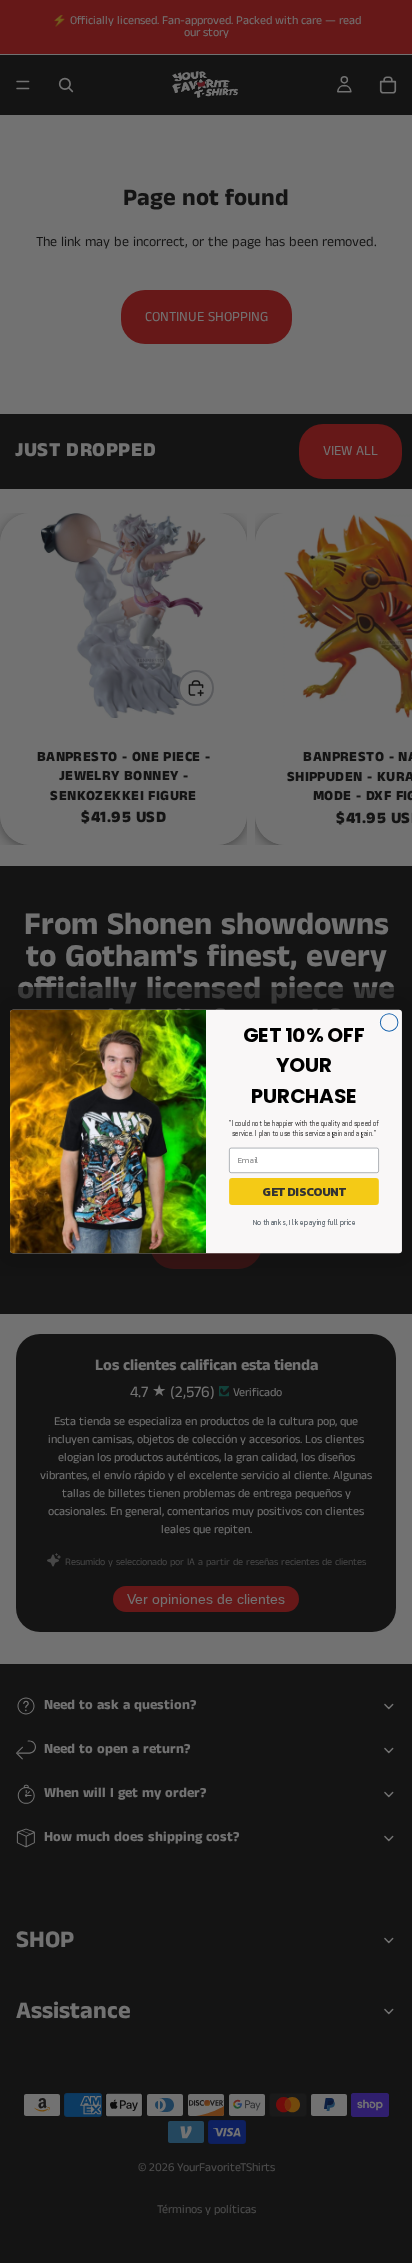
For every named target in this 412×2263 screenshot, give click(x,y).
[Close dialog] (389, 1023)
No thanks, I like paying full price (304, 1222)
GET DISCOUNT (304, 1191)
